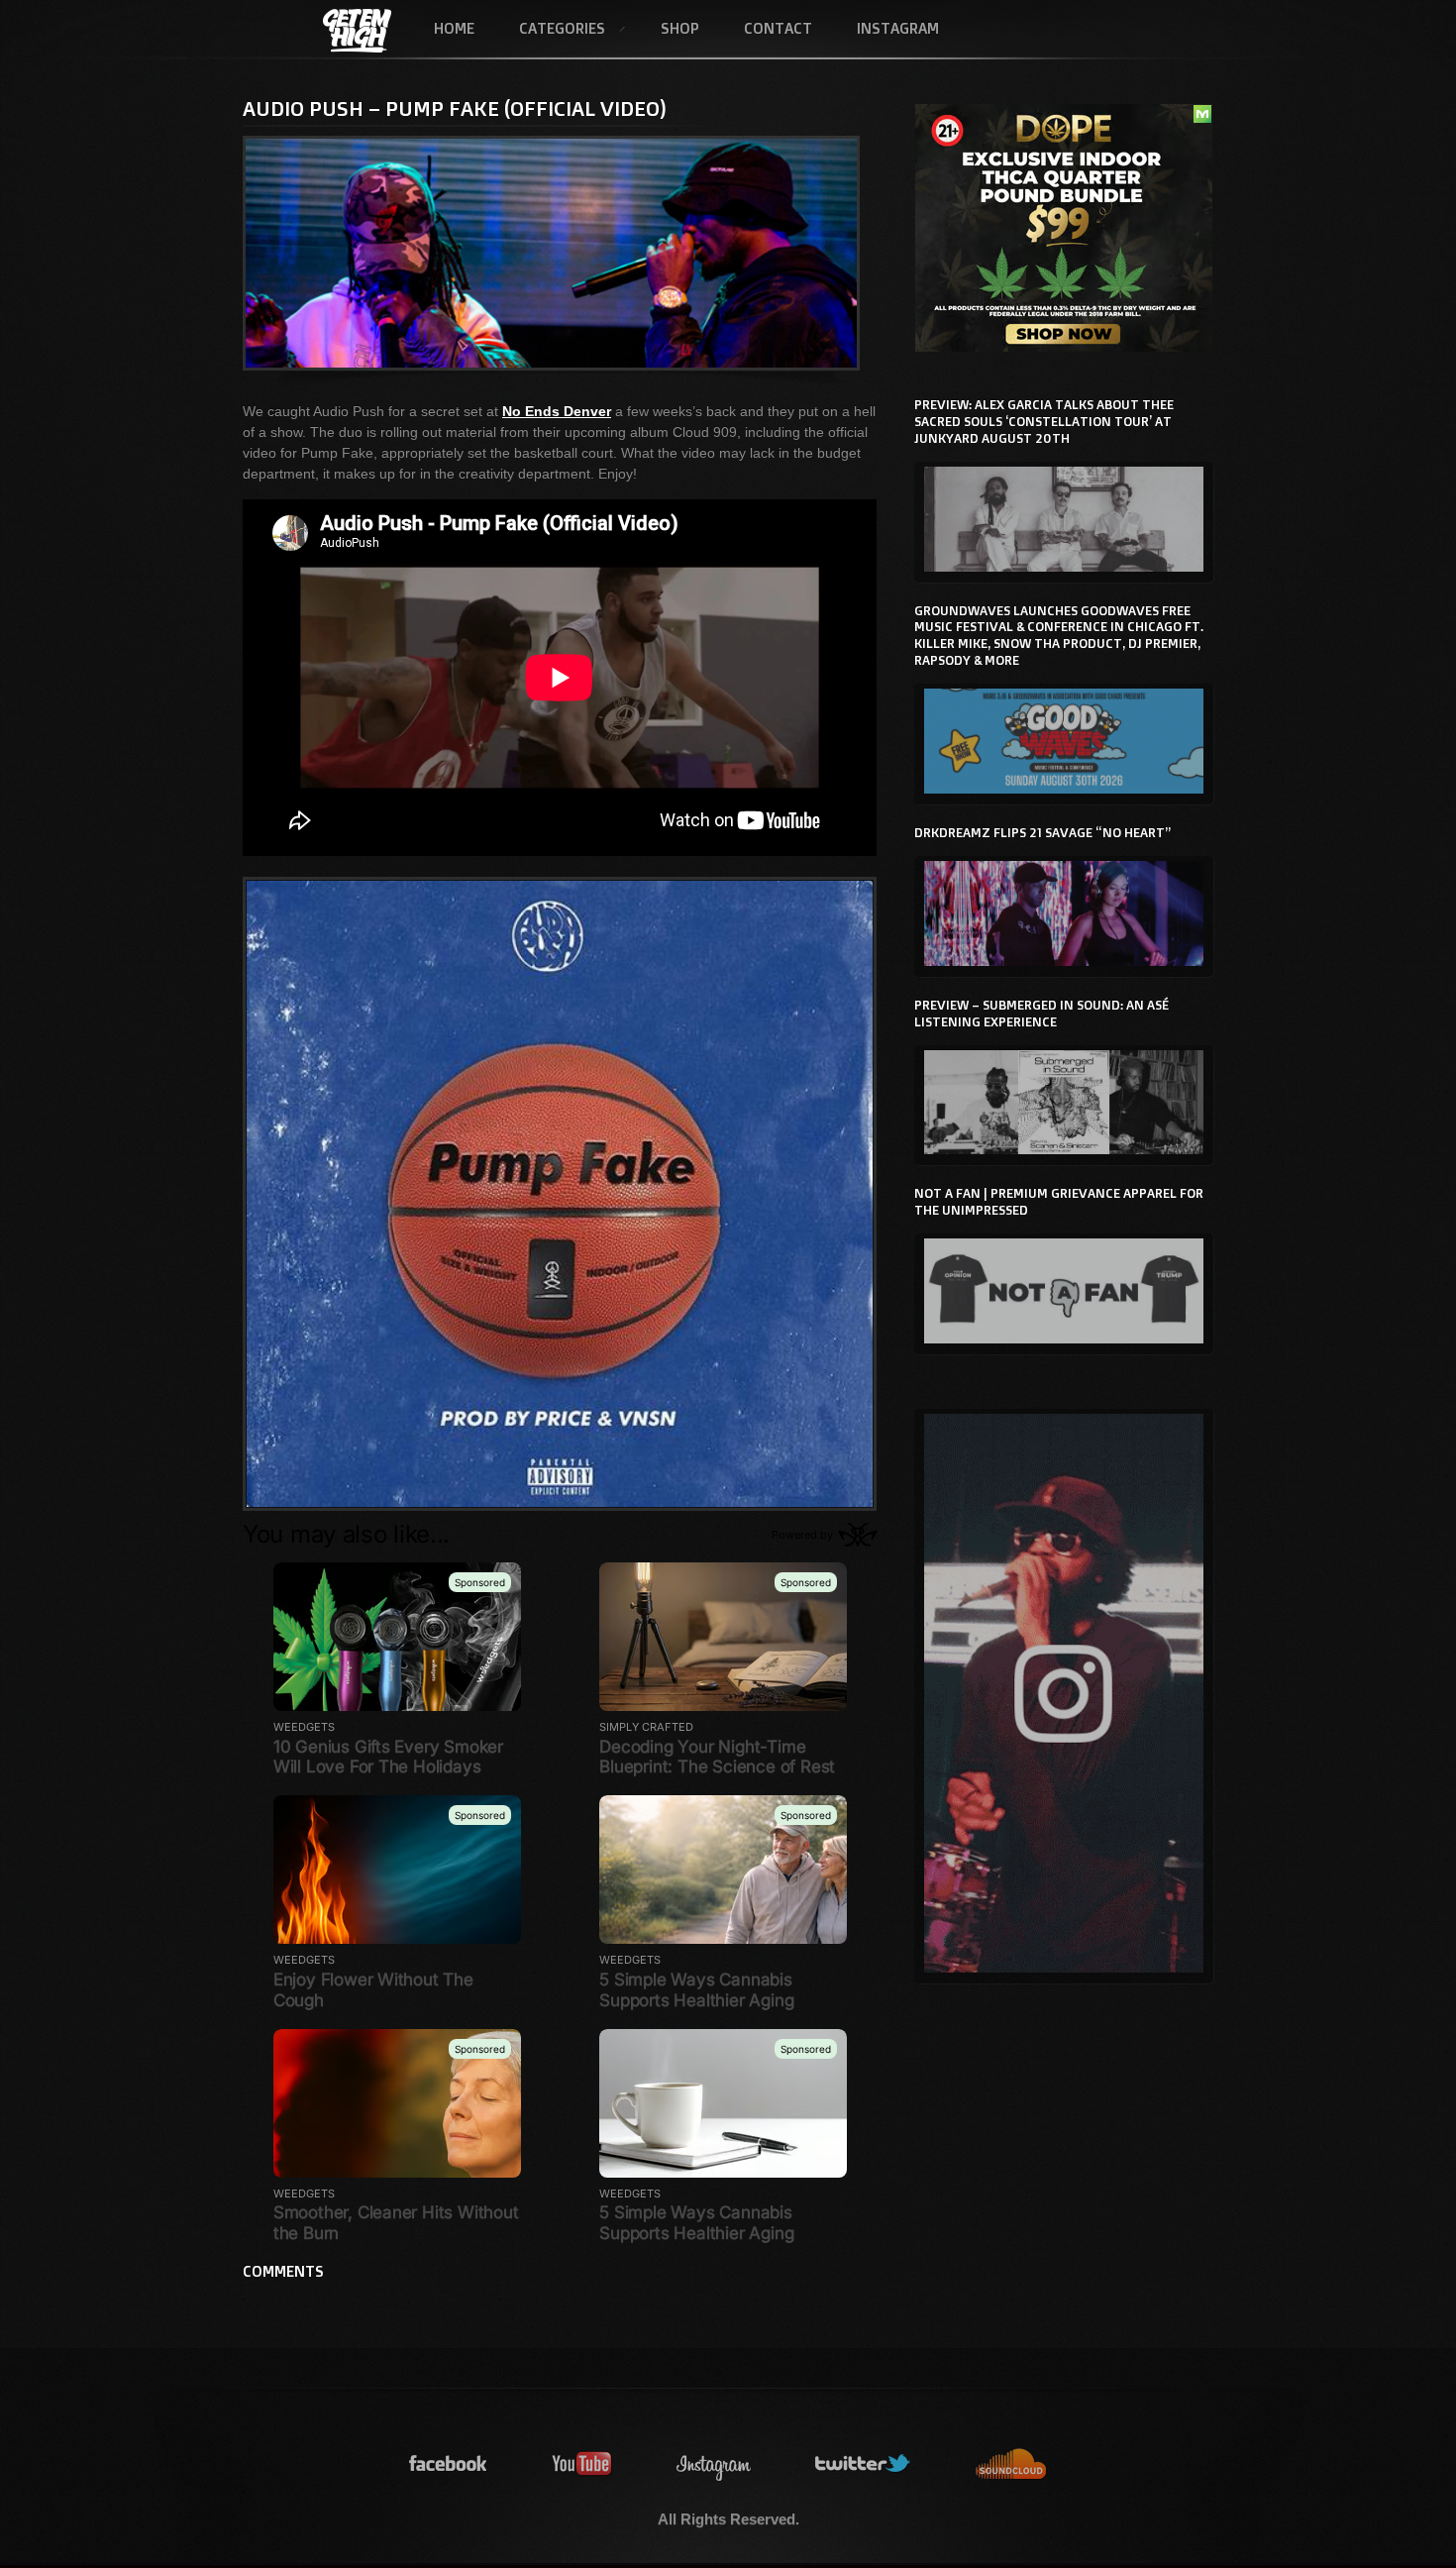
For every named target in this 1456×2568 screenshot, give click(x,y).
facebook (449, 2464)
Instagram (898, 28)
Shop (680, 28)
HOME (454, 28)
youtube (582, 2464)
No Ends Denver (557, 411)
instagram (714, 2464)
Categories (551, 30)
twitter (864, 2464)
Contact (778, 28)
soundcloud (1011, 2464)
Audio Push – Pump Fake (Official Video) (455, 108)
